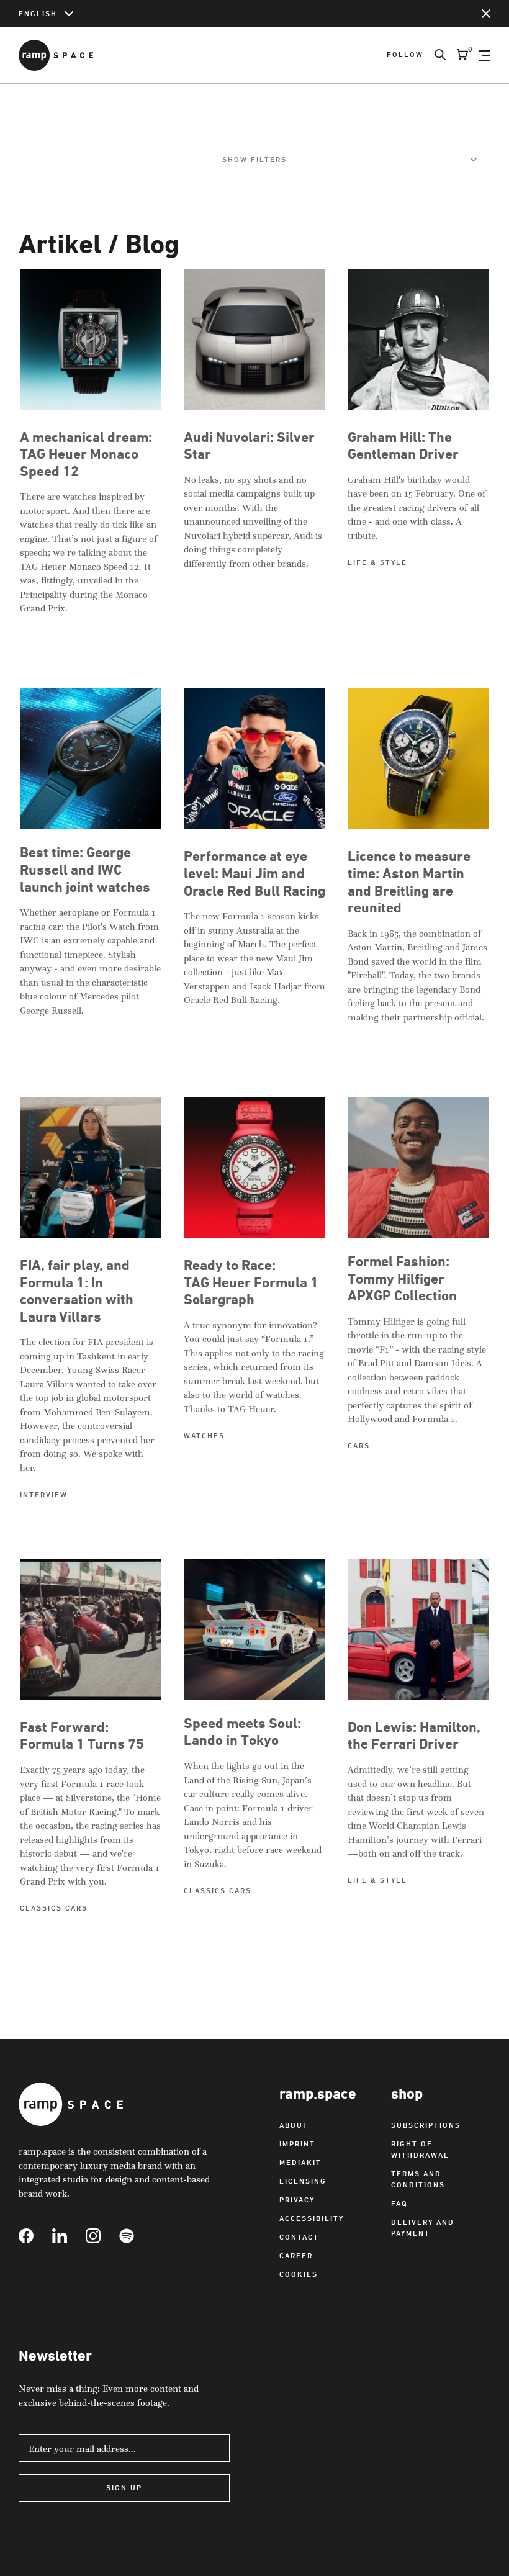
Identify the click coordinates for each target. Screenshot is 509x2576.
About (294, 2125)
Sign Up (124, 2488)
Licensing (303, 2181)
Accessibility (312, 2218)
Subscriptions (426, 2125)
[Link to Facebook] (35, 2236)
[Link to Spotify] (136, 2236)
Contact (299, 2237)
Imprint (297, 2144)
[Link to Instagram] (102, 2236)
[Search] (435, 55)
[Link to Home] (56, 55)
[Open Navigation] (485, 55)
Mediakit (300, 2162)
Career (296, 2255)
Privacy (297, 2200)
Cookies (299, 2274)
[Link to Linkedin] (69, 2236)
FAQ (399, 2203)
